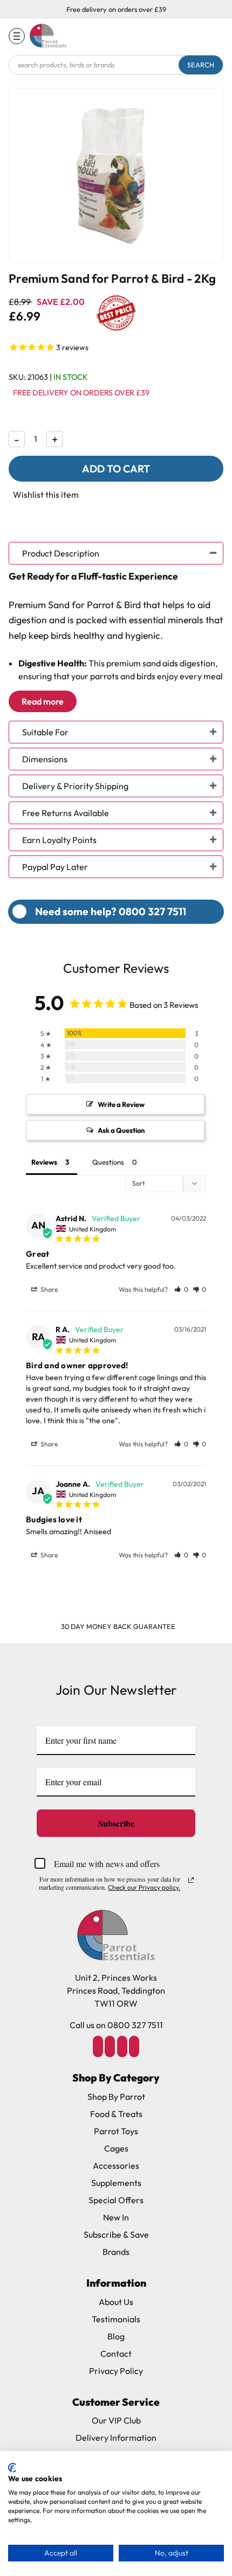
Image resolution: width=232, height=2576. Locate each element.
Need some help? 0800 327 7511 (111, 911)
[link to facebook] (98, 2046)
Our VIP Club (116, 2420)
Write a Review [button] (121, 1104)
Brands (116, 2252)
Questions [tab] (108, 1162)
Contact (116, 2354)
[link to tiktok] (122, 2046)
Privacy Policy (116, 2371)
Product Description (61, 553)
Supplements (116, 2183)
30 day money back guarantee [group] (118, 1626)
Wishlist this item (46, 495)
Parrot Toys (116, 2131)
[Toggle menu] (17, 36)
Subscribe (116, 1823)
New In (116, 2217)
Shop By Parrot (116, 2097)
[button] (181, 1289)
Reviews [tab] (44, 1162)
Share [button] (48, 1289)
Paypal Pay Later (55, 867)
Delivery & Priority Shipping (75, 786)
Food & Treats (116, 2114)
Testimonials (116, 2319)
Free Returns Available (66, 813)
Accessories (116, 2166)
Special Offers (116, 2200)
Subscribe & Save (116, 2234)
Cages (116, 2148)
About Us (116, 2302)
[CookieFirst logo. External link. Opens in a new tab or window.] (12, 2468)
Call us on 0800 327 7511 (116, 2025)
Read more (43, 701)
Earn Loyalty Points (59, 840)
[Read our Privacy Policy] (191, 1880)
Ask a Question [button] (121, 1130)
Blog (116, 2336)
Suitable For (45, 732)
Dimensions (45, 759)
